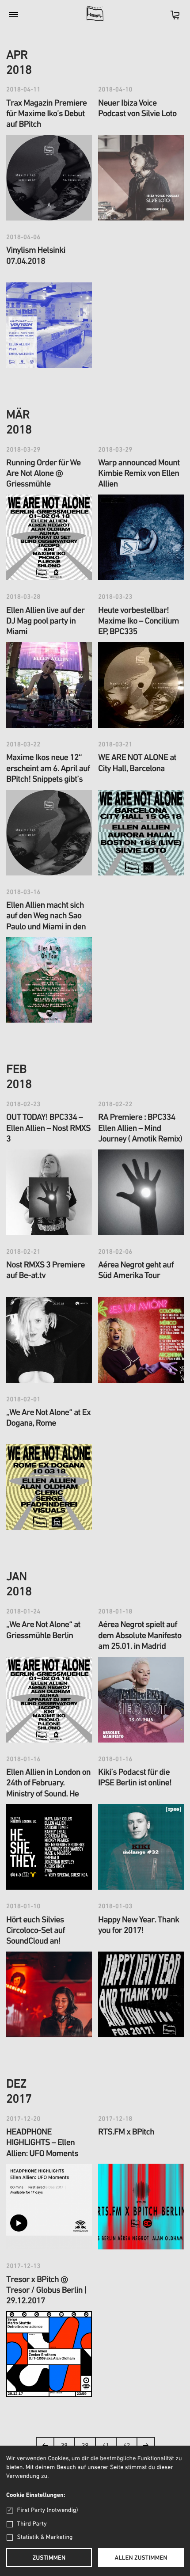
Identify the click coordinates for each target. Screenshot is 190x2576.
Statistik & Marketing (45, 2537)
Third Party (32, 2524)
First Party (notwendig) (47, 2510)
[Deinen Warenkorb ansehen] (171, 18)
